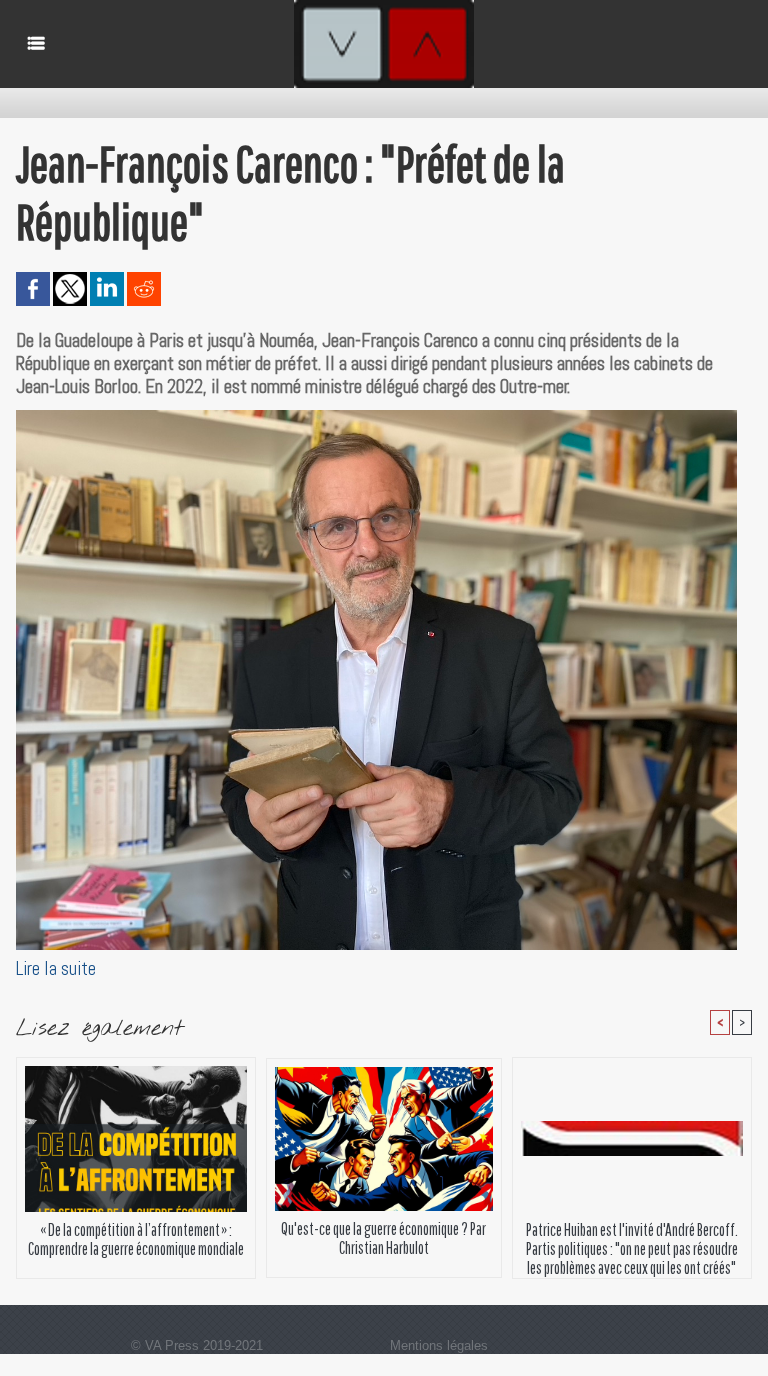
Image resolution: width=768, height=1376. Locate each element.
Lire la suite (56, 968)
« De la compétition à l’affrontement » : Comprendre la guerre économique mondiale (136, 1239)
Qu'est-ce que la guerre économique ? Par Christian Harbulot (383, 1238)
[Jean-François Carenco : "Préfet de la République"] (376, 416)
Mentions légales (439, 1345)
